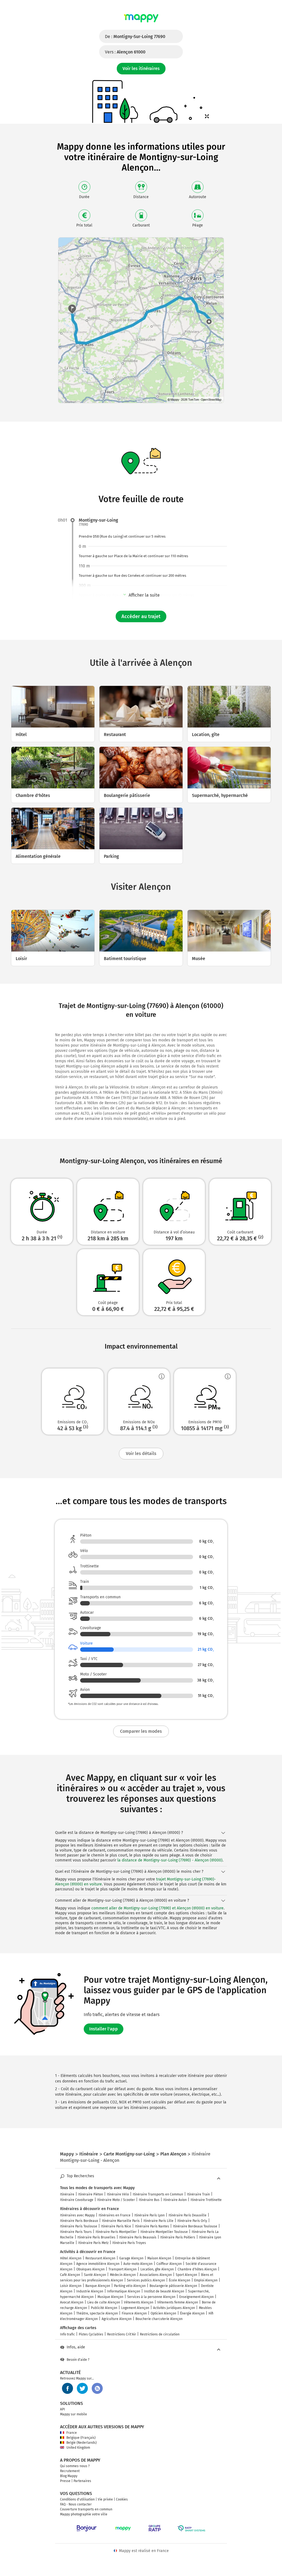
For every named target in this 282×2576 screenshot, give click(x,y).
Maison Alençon (159, 2258)
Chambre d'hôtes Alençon (197, 2269)
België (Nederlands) (82, 2443)
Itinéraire (67, 2194)
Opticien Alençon (163, 2313)
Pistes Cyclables (91, 2334)
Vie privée (105, 2499)
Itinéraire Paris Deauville (188, 2215)
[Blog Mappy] (97, 2388)
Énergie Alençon (192, 2313)
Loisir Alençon (71, 2286)
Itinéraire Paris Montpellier (116, 2232)
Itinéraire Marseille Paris (121, 2221)
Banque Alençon (98, 2286)
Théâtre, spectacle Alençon (97, 2313)
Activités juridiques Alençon (174, 2308)
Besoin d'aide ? (78, 2360)
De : (135, 37)
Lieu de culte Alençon (104, 2302)
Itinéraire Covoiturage (77, 2200)
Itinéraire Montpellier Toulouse (164, 2232)
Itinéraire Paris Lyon (150, 2215)
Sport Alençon (186, 2275)
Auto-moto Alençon (138, 2264)
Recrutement (70, 2471)
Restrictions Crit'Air (122, 2334)
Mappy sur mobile (74, 2414)
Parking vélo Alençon (130, 2286)
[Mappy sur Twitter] (82, 2388)
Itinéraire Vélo (118, 2194)
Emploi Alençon (206, 2280)
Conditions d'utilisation (77, 2499)
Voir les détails (141, 1453)
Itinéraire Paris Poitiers (178, 2237)
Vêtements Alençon (139, 2302)
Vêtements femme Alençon (178, 2302)
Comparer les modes (141, 1731)
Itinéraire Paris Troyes (129, 2243)
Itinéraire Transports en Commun (158, 2194)
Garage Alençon (131, 2258)
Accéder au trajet (141, 616)
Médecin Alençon (123, 2275)
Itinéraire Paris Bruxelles (96, 2237)
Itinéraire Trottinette (206, 2200)
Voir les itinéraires (141, 68)
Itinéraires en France (115, 2215)
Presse (65, 2481)
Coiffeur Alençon (169, 2264)
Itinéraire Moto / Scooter (116, 2200)
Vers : (125, 52)
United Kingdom (78, 2448)
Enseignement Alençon (196, 2297)
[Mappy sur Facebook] (67, 2388)
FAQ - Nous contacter (76, 2504)
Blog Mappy (69, 2476)
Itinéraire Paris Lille (158, 2221)
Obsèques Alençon (90, 2269)
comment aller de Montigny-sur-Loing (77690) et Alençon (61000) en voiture (158, 1908)
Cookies (122, 2499)
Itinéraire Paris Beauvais (138, 2237)
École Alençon (180, 2280)
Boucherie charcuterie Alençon (159, 2319)
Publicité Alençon (104, 2308)
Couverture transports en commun (86, 2509)
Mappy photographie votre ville (84, 2514)
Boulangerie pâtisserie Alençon (173, 2286)
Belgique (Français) (81, 2438)
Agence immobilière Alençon (98, 2264)
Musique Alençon (110, 2297)
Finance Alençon (134, 2313)
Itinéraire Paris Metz (93, 2243)
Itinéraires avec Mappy (77, 2215)
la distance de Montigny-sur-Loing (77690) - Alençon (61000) (170, 1860)
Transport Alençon (123, 2269)
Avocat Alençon (72, 2302)
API (63, 2409)
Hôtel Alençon (71, 2258)
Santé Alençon (95, 2275)
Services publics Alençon (146, 2280)
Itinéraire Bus (149, 2200)
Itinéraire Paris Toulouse (79, 2226)
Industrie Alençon (90, 2291)
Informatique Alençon (124, 2291)
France (72, 2433)
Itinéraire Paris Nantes (152, 2226)
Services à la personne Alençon (151, 2297)
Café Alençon (70, 2275)
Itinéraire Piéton (91, 2194)
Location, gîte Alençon (157, 2269)
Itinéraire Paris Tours (76, 2232)
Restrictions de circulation (160, 2334)
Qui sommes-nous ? (75, 2466)
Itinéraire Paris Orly (192, 2221)
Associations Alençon (156, 2275)
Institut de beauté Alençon (164, 2291)
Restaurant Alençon (100, 2258)
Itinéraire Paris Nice (116, 2226)
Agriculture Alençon (117, 2319)
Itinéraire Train (198, 2194)
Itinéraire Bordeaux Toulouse (195, 2226)
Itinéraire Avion (175, 2200)
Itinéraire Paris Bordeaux (79, 2221)
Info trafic (67, 2334)
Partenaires (82, 2481)
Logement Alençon (135, 2308)
